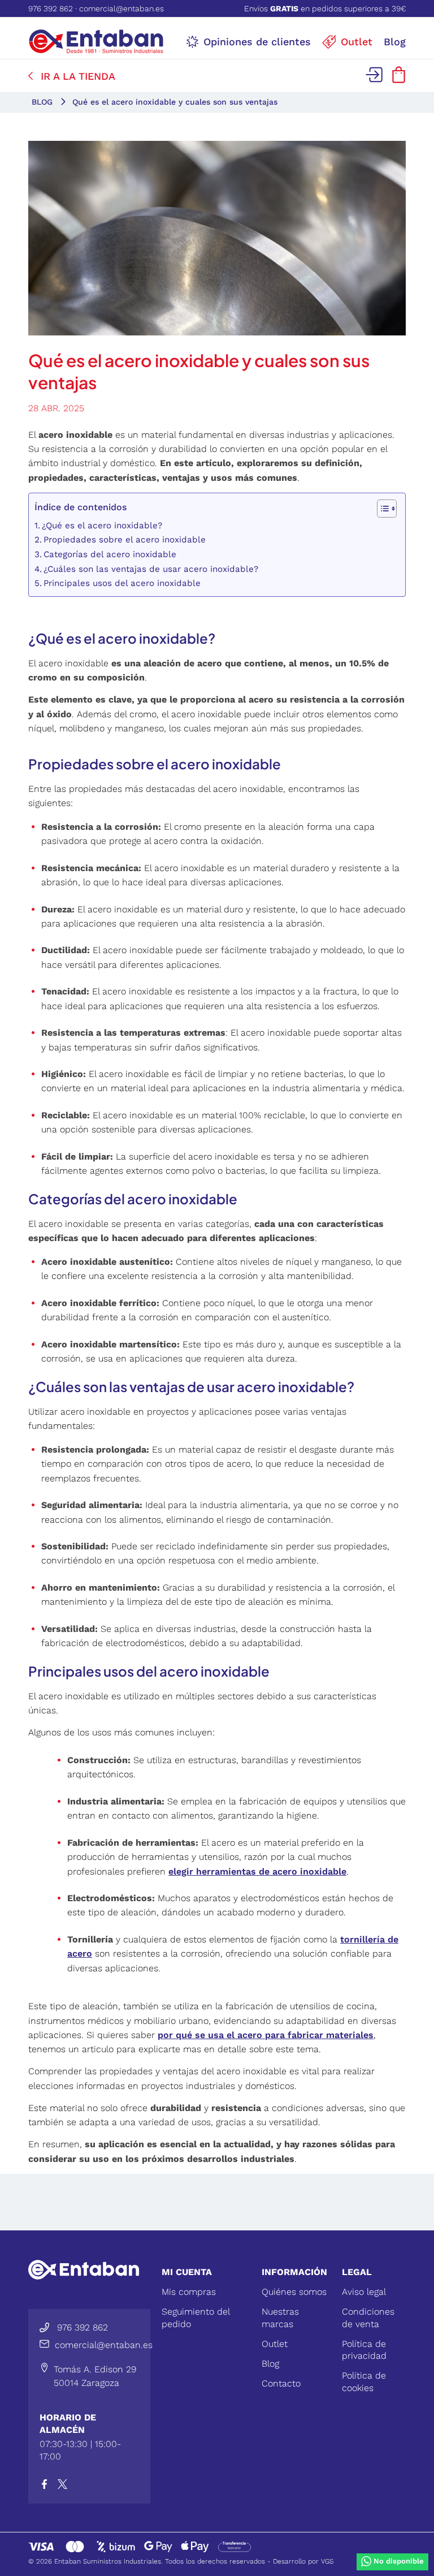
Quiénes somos (294, 2292)
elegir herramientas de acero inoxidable (257, 1871)
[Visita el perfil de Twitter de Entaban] (65, 2486)
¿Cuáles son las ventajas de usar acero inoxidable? (151, 569)
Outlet (275, 2344)
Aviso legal (364, 2292)
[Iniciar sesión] (376, 79)
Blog (270, 2364)
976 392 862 (51, 8)
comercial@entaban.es (121, 8)
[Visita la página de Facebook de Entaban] (49, 2486)
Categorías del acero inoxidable (110, 554)
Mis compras (189, 2292)
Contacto (281, 2383)
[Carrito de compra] (399, 79)
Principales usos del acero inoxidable (122, 583)
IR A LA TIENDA (78, 76)
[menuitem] (248, 41)
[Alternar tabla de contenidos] (381, 509)
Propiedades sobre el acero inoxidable (125, 540)
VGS (327, 2561)
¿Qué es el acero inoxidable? (102, 525)
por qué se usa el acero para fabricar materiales (266, 2035)
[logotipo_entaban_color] (96, 41)
